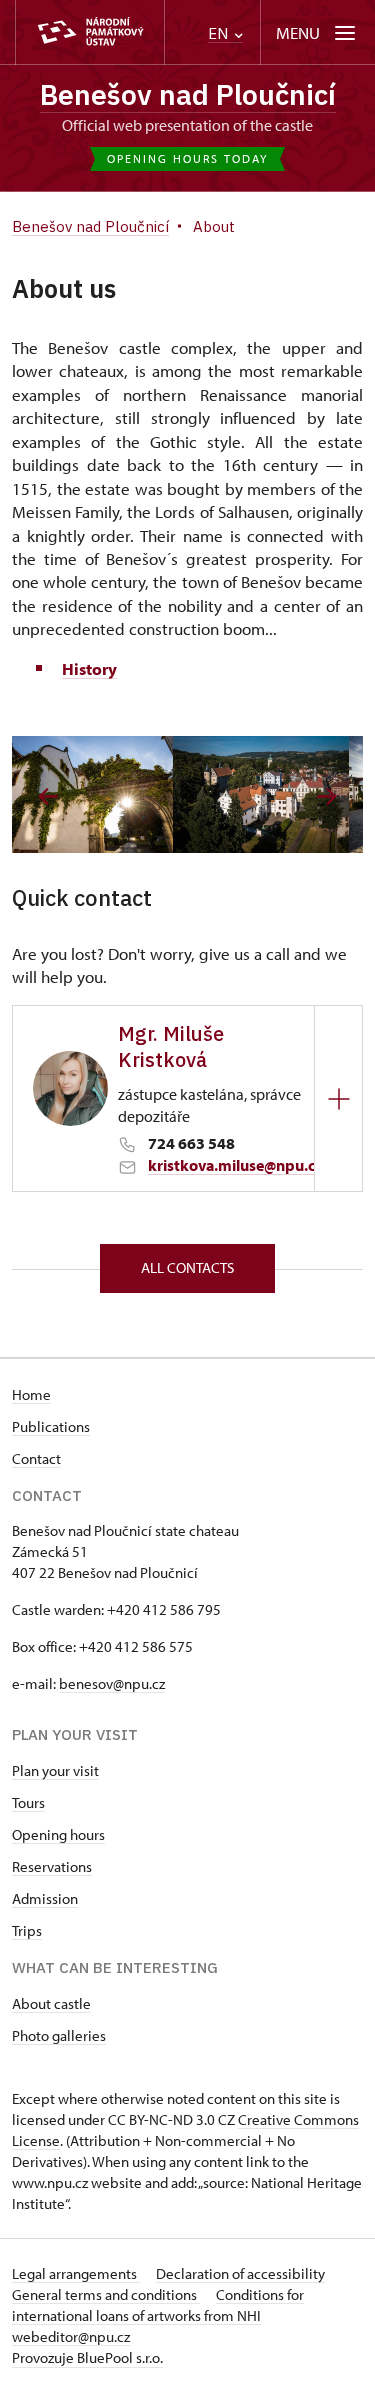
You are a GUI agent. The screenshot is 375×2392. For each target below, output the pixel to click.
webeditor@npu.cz (71, 2336)
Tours (28, 1802)
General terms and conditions (106, 2294)
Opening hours (58, 1834)
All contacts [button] (187, 1267)
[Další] (326, 796)
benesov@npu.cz (112, 1683)
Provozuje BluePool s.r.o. (87, 2357)
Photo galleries (59, 2035)
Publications (51, 1426)
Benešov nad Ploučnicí (188, 94)
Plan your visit (55, 1770)
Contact (36, 1458)
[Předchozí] (48, 796)
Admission (45, 1898)
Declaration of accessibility (240, 2273)
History (89, 668)
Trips (27, 1930)
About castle (51, 2003)
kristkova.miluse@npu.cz (235, 1165)
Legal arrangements (76, 2273)
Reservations (52, 1866)
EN (220, 33)
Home (31, 1394)
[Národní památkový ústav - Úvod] (90, 32)
